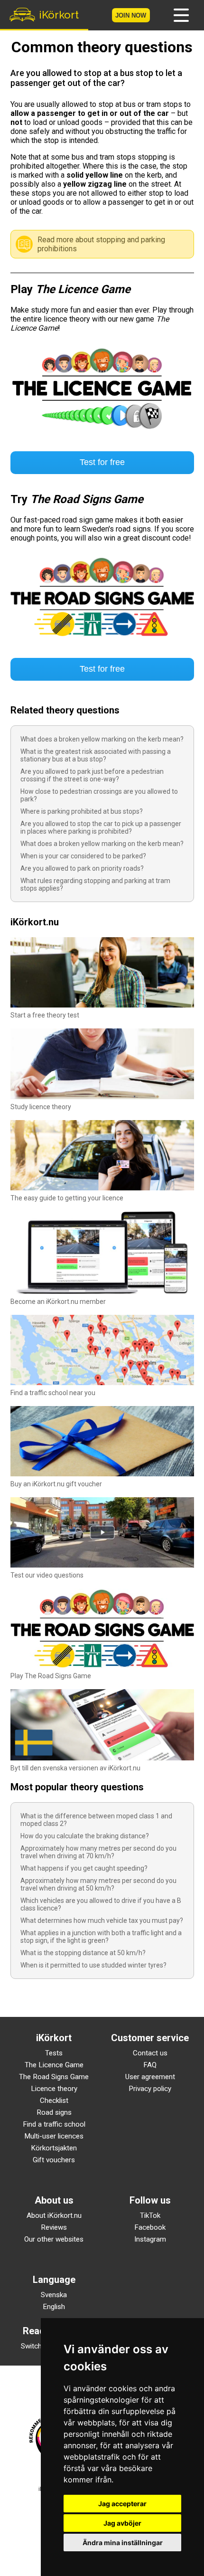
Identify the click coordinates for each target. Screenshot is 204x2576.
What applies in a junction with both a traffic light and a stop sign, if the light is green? (101, 1937)
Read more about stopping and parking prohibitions (101, 244)
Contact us (150, 2053)
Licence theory (54, 2089)
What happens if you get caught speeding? (84, 1868)
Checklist (54, 2101)
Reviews (54, 2227)
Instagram (150, 2239)
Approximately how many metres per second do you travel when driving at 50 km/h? (98, 1884)
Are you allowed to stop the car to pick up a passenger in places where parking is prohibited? (101, 827)
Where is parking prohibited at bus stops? (82, 811)
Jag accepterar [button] (122, 2504)
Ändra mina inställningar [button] (123, 2543)
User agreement (150, 2077)
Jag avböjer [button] (122, 2523)
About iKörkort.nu (54, 2215)
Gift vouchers (54, 2160)
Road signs (54, 2112)
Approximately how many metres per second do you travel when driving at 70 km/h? (98, 1852)
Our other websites (54, 2239)
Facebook (150, 2227)
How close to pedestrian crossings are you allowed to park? (99, 795)
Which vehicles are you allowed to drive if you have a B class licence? (101, 1904)
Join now (131, 15)
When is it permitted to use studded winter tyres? (93, 1965)
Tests (54, 2053)
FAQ (150, 2065)
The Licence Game (54, 2065)
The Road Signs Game (54, 2077)
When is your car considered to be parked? (83, 856)
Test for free (102, 462)
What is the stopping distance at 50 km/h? (83, 1953)
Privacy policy (150, 2089)
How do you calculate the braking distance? (85, 1836)
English (54, 2307)
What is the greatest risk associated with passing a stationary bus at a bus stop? (96, 755)
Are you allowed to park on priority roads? (82, 868)
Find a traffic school (54, 2124)
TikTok (150, 2215)
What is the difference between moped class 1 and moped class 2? (96, 1820)
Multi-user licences (54, 2136)
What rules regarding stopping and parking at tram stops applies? (95, 884)
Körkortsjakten (54, 2148)
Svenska (54, 2295)
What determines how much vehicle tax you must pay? (102, 1920)
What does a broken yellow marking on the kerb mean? (102, 739)
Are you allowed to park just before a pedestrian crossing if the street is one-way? (92, 775)
